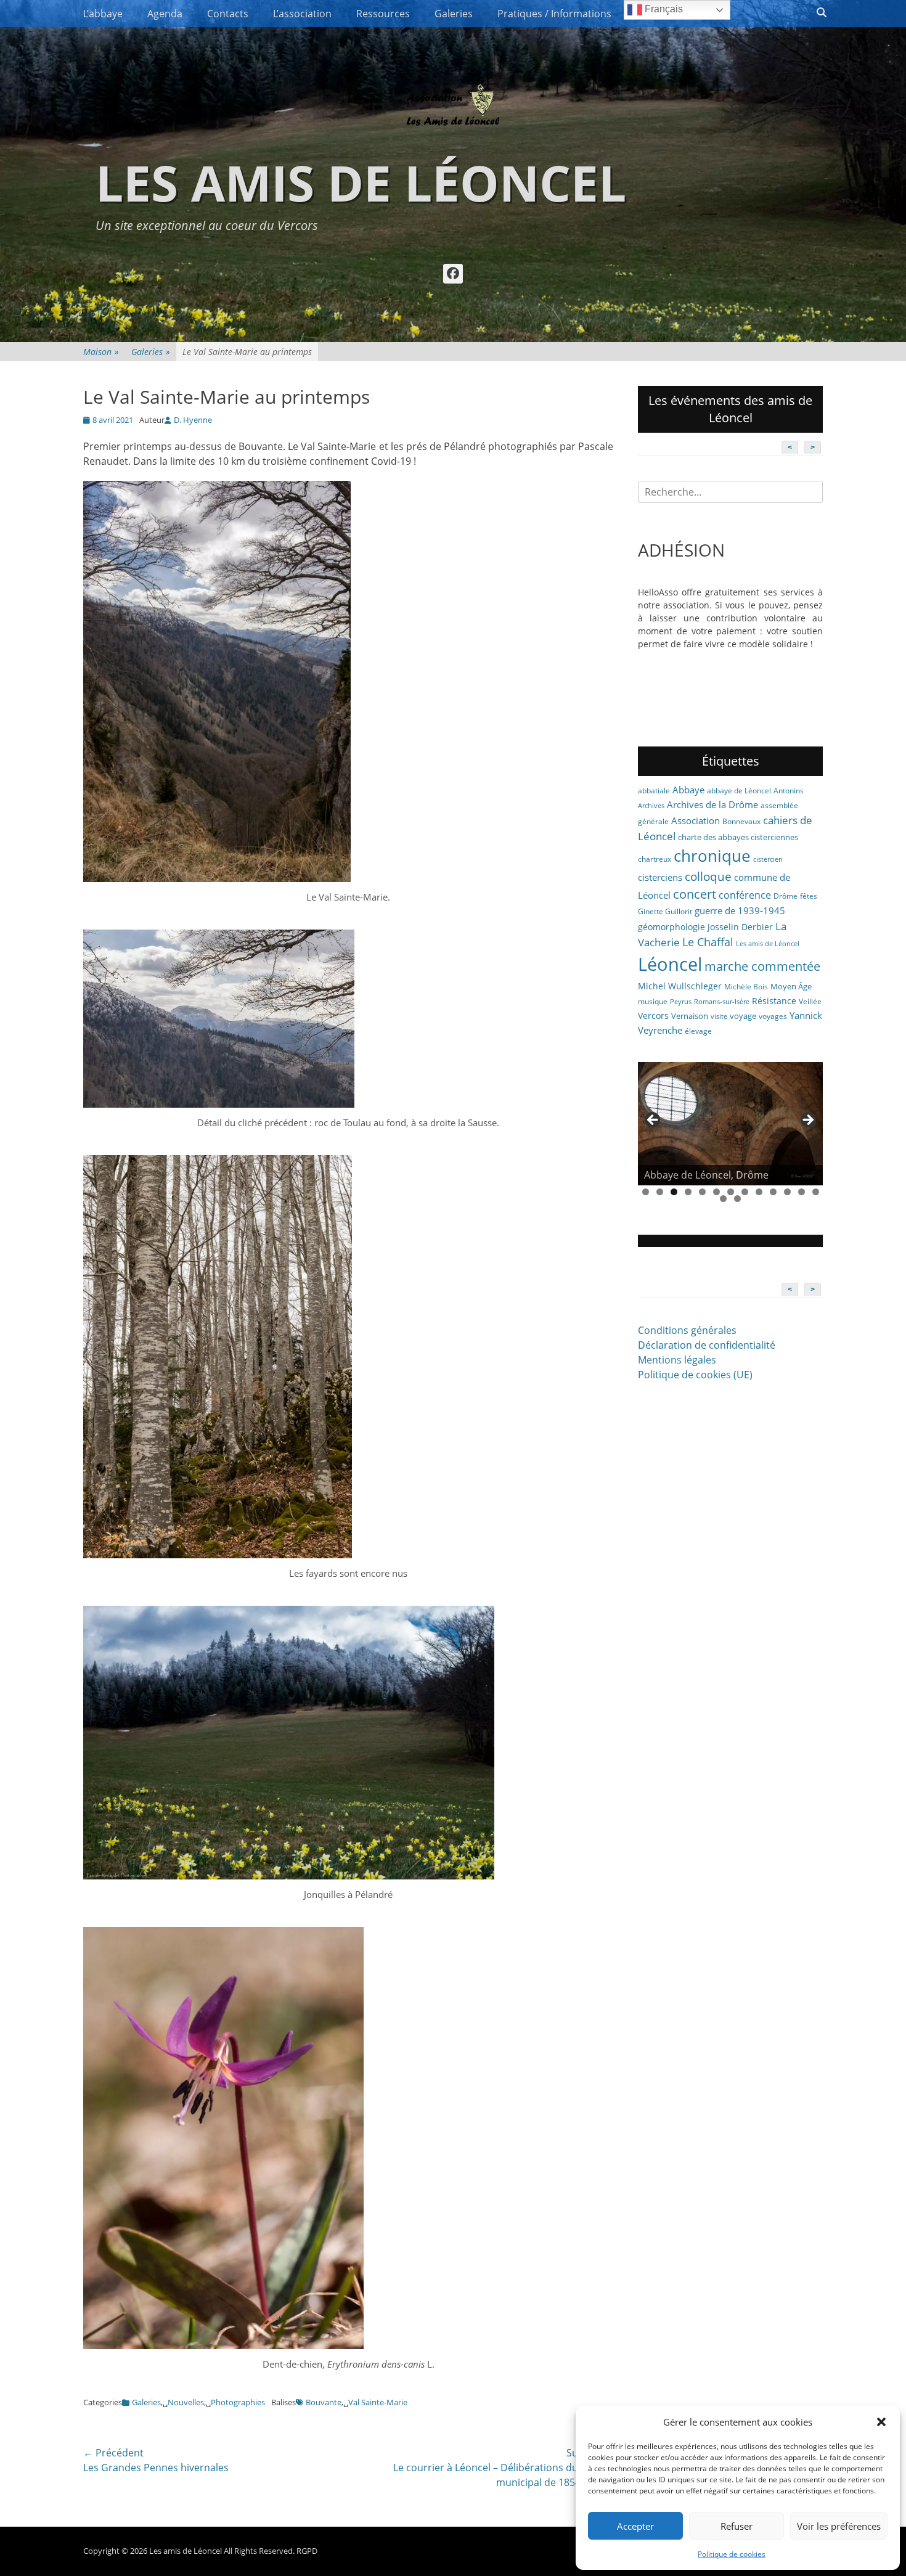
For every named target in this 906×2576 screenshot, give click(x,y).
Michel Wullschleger (680, 986)
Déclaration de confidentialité (707, 1345)
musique (653, 1001)
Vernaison (690, 1016)
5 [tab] (702, 1192)
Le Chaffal (708, 942)
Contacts (228, 14)
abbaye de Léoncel (739, 791)
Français (663, 9)
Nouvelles (186, 2402)
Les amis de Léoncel (361, 182)
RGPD (307, 2551)
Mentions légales (677, 1360)
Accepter (635, 2526)
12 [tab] (802, 1192)
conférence (745, 895)
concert (695, 894)
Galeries (454, 14)
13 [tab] (816, 1192)
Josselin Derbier (740, 927)
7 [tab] (731, 1192)
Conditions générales (687, 1330)
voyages (773, 1016)
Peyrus (681, 1002)
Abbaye (688, 790)
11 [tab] (787, 1192)
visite (719, 1016)
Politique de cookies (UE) (695, 1375)
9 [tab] (759, 1192)
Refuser (737, 2526)
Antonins (789, 791)
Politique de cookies (732, 2554)
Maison (101, 352)
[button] (881, 2422)
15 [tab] (737, 1199)
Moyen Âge (791, 986)
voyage (743, 1016)
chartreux (655, 859)
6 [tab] (716, 1192)
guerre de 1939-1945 (740, 910)
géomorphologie (671, 927)
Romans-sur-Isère (722, 1002)
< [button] (653, 1121)
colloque (708, 876)
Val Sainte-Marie (378, 2402)
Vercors (653, 1016)
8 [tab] (745, 1192)
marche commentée (762, 966)
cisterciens (660, 877)
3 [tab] (674, 1192)
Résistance (774, 1001)
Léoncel (670, 964)
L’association (302, 14)
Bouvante (324, 2402)
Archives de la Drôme (712, 804)
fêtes (809, 896)
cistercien (768, 859)
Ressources (383, 14)
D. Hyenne (193, 420)
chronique (712, 856)
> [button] (807, 1121)
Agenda (165, 14)
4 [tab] (688, 1192)
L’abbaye (103, 14)
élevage (698, 1031)
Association (696, 820)
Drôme (786, 896)
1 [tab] (646, 1192)
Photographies (238, 2402)
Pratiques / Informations (554, 14)
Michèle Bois (746, 987)
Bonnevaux (741, 821)
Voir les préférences (839, 2526)
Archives (651, 806)
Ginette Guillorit (665, 911)
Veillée (810, 1001)
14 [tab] (723, 1199)
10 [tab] (773, 1192)
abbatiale (654, 791)
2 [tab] (660, 1192)
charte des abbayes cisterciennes (738, 837)
